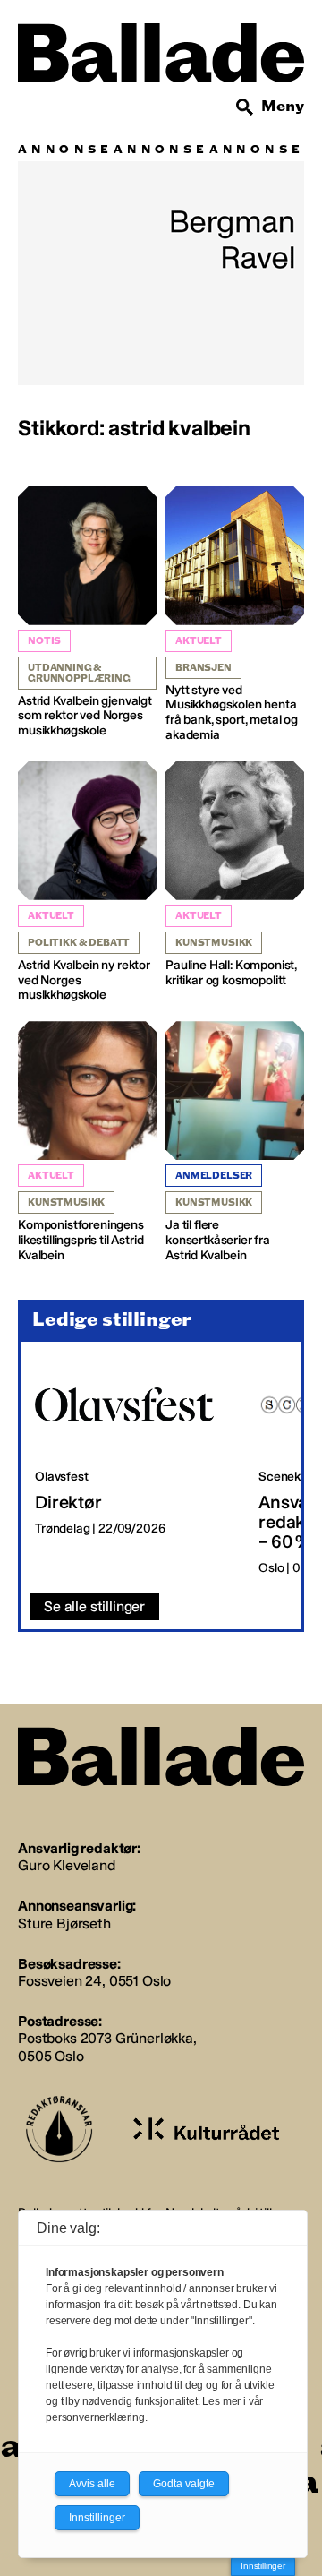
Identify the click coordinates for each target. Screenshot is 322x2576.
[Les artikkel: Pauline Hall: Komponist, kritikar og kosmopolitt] (235, 875)
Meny (283, 106)
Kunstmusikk (214, 943)
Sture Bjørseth (64, 1923)
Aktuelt (199, 641)
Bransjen (203, 668)
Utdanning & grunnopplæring (79, 673)
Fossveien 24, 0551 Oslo (94, 1981)
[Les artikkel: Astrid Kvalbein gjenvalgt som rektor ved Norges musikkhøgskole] (87, 613)
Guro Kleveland (67, 1865)
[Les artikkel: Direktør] (132, 1468)
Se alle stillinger (94, 1606)
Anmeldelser (214, 1176)
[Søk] (245, 107)
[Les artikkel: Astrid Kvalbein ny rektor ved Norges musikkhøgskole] (87, 882)
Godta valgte (184, 2484)
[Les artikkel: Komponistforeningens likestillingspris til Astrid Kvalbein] (87, 1142)
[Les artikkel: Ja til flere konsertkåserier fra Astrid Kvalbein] (235, 1142)
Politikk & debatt (79, 943)
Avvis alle (92, 2484)
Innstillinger (263, 2566)
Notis (44, 641)
